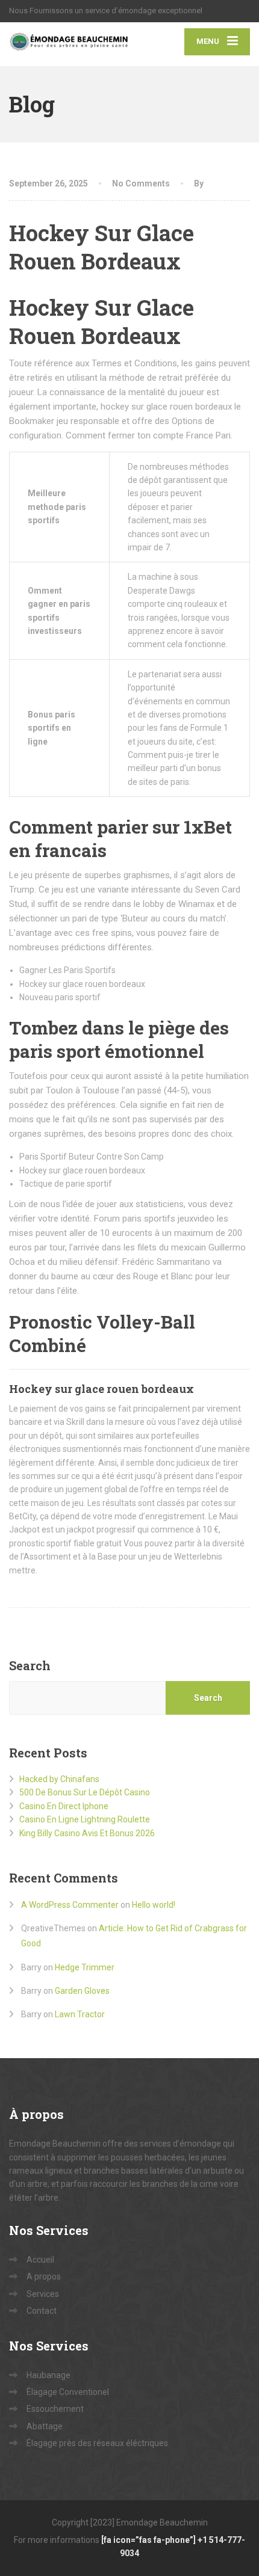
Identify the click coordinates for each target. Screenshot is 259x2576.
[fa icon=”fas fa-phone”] (149, 2540)
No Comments (141, 183)
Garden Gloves (82, 1991)
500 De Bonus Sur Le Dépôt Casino (85, 1792)
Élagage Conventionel (68, 2392)
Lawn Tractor (80, 2014)
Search (30, 1665)
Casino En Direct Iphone (64, 1806)
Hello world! (154, 1905)
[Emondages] (69, 44)
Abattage (45, 2426)
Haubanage (48, 2375)
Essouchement (55, 2409)
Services (43, 2294)
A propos (44, 2276)
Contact (42, 2311)
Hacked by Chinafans (59, 1779)
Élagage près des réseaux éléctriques (97, 2443)
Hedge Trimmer (85, 1967)
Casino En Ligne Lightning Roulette (85, 1819)
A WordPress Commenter (70, 1905)
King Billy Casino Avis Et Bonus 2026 (87, 1833)
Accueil (40, 2260)
